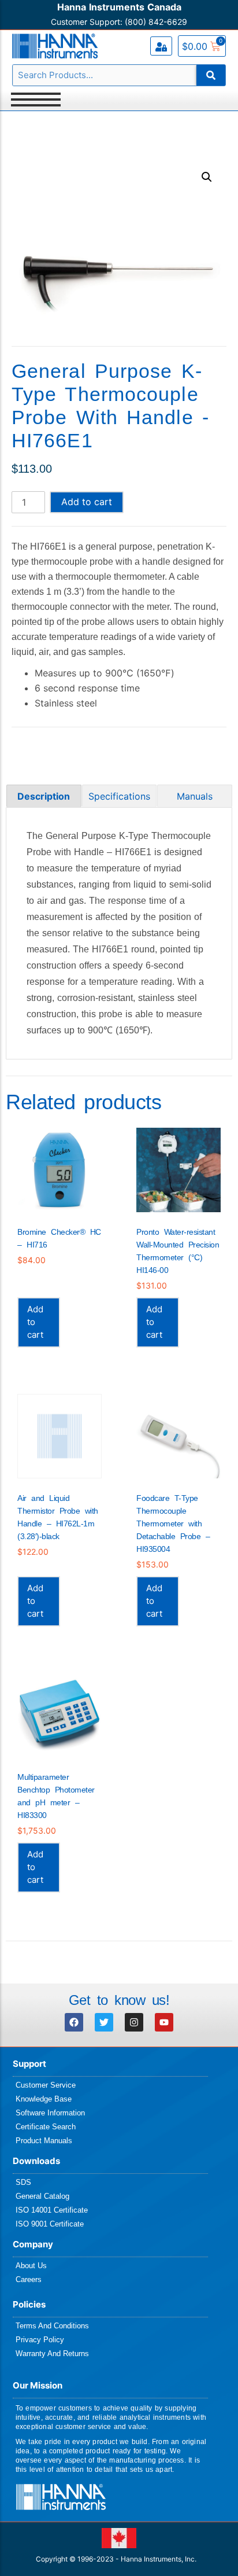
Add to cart (87, 502)
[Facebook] (74, 2022)
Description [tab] (44, 796)
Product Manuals (44, 2141)
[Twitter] (104, 2022)
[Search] (211, 75)
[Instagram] (134, 2022)
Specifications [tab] (119, 796)
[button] (207, 177)
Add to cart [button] (35, 1322)
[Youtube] (164, 2022)
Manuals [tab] (195, 796)
